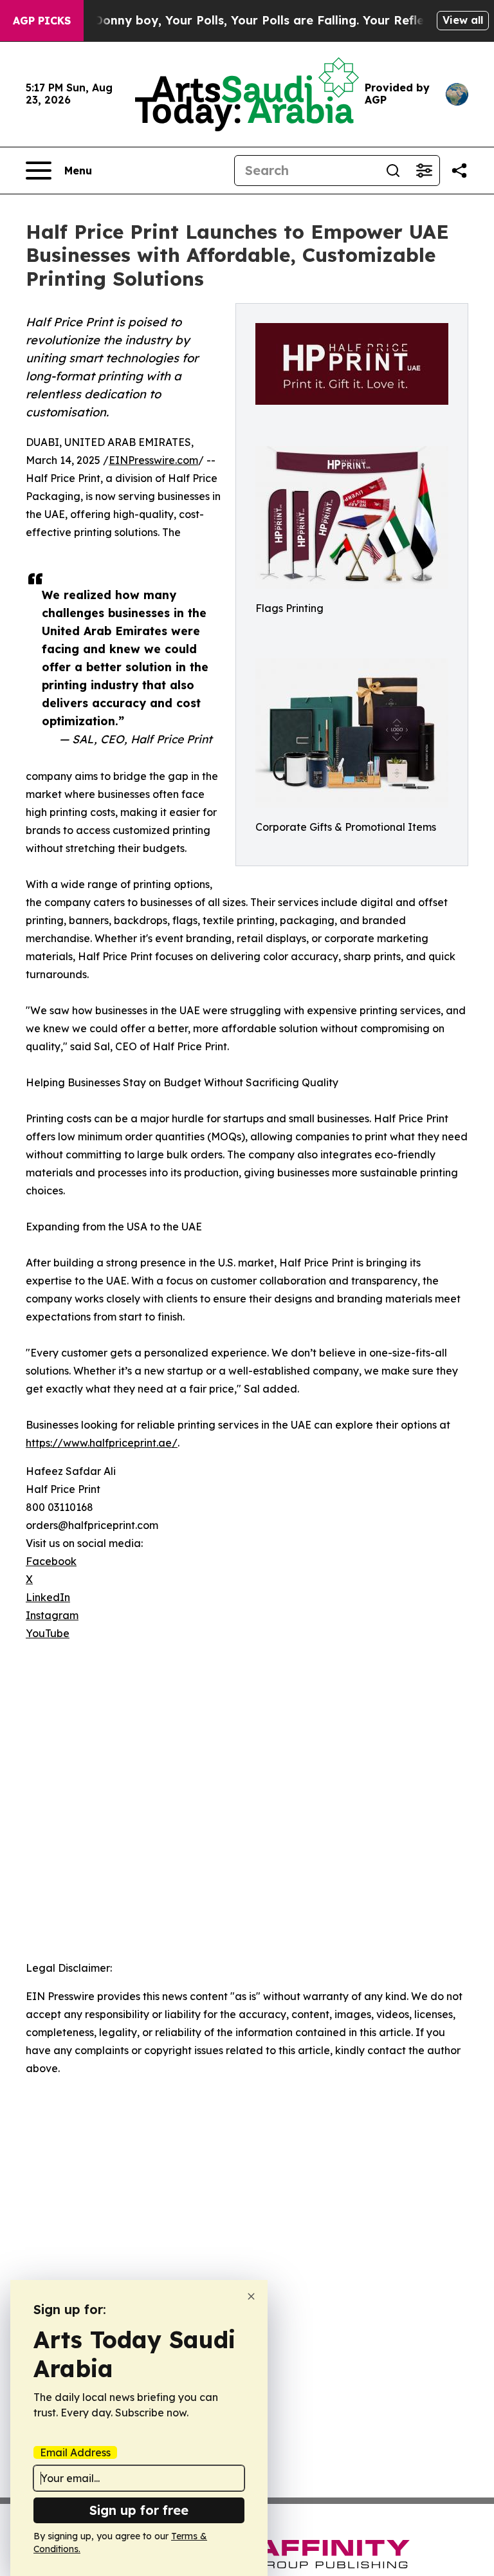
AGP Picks (42, 21)
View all (463, 20)
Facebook (51, 1561)
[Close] (251, 2296)
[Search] (393, 171)
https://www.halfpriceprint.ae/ (102, 1443)
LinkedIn (48, 1597)
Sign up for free (139, 2510)
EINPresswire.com (153, 460)
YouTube (48, 1633)
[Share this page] (459, 171)
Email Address (75, 2452)
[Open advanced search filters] (424, 171)
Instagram (52, 1615)
